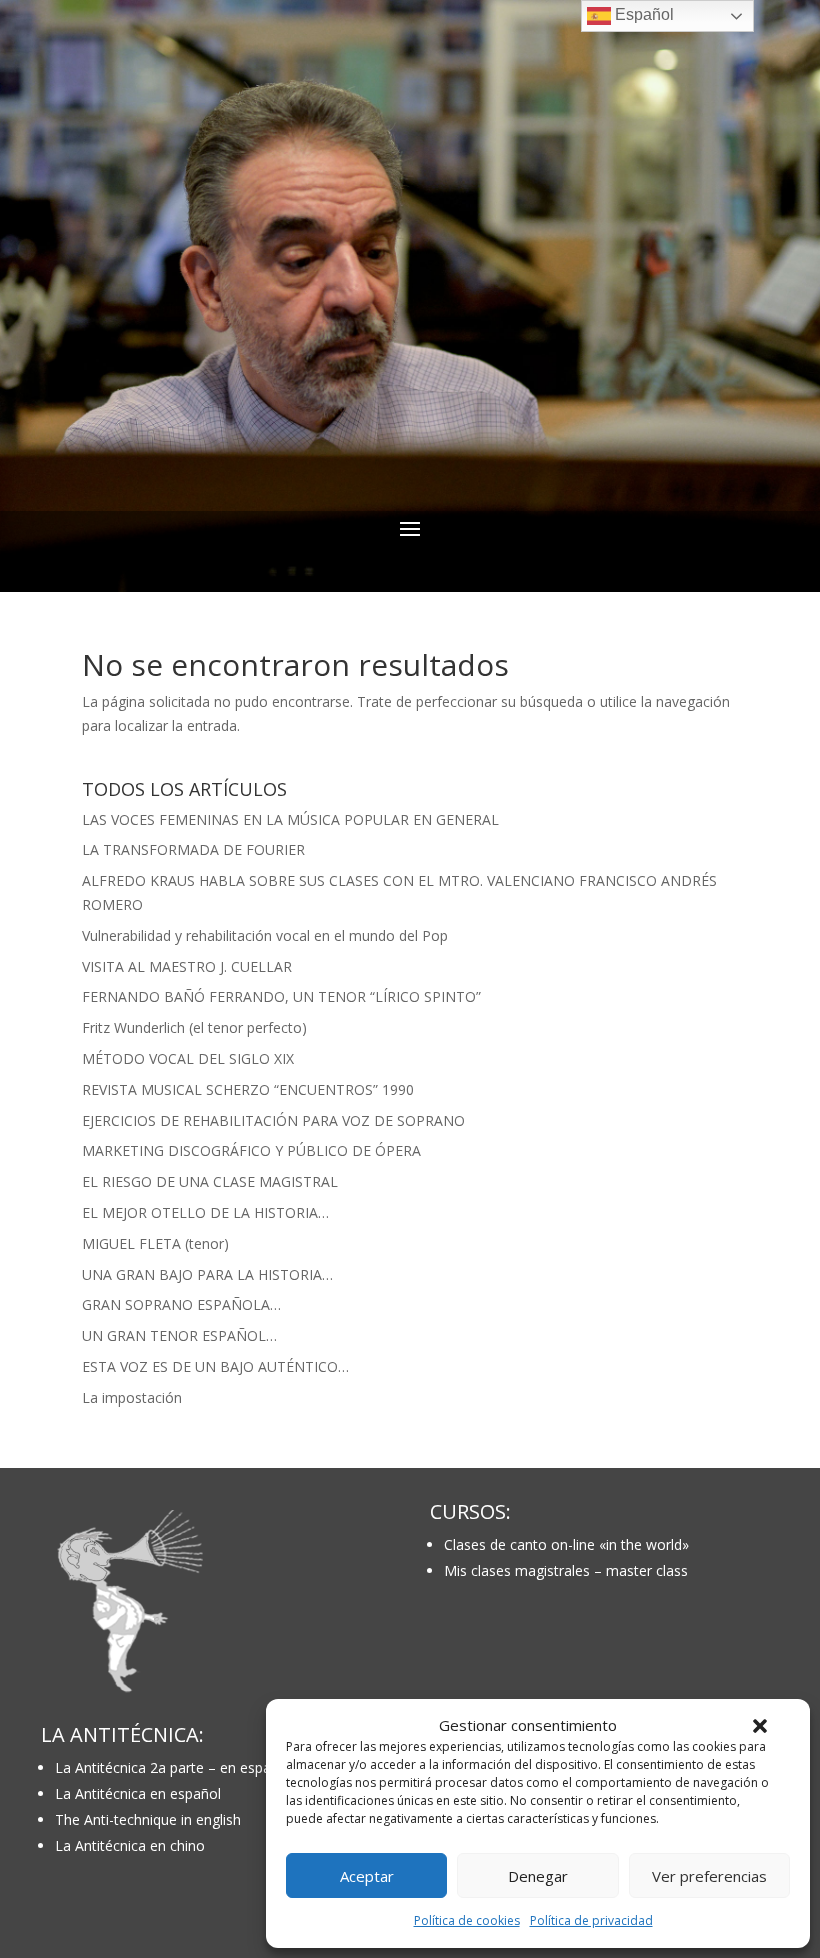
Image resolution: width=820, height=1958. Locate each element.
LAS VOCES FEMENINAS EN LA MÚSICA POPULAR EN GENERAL (290, 819)
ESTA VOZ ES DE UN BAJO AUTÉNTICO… (215, 1366)
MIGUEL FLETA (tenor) (155, 1243)
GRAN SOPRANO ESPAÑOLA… (181, 1304)
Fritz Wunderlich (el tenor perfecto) (194, 1027)
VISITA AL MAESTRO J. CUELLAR (187, 966)
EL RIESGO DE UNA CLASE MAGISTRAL (210, 1181)
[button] (760, 1726)
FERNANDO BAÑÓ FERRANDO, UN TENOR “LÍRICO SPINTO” (281, 996)
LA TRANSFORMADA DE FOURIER (193, 849)
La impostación (132, 1397)
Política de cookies (467, 1920)
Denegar (538, 1876)
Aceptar (367, 1876)
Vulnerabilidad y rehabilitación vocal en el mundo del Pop (265, 935)
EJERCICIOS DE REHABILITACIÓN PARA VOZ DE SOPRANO (273, 1120)
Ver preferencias (709, 1876)
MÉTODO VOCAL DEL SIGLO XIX (188, 1058)
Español (642, 14)
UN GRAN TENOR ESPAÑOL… (179, 1335)
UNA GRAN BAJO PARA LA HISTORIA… (207, 1274)
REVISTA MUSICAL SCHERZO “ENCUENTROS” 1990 (248, 1089)
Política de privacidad (591, 1920)
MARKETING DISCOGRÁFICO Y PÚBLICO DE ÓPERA (251, 1150)
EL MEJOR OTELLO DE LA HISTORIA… (205, 1212)
